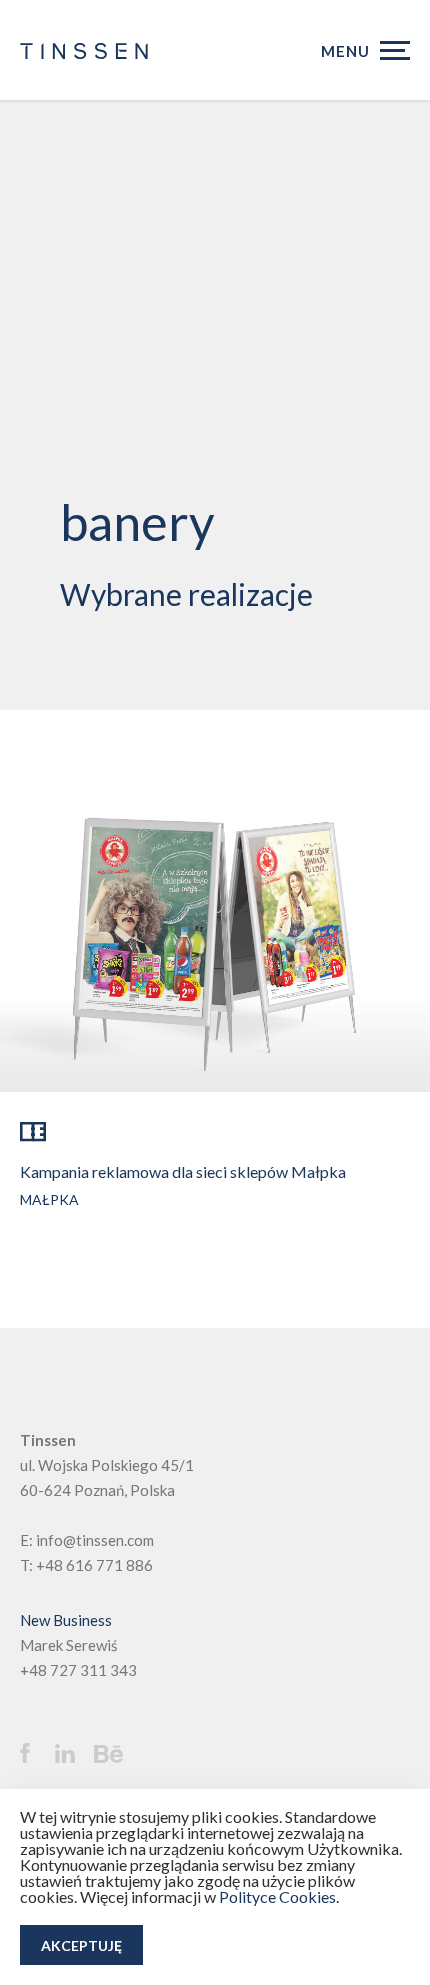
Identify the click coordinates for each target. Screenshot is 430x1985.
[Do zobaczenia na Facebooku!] (35, 1753)
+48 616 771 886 (94, 1565)
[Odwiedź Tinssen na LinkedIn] (72, 1754)
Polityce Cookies (277, 1896)
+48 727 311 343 (78, 1670)
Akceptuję (81, 1945)
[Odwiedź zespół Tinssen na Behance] (114, 1755)
